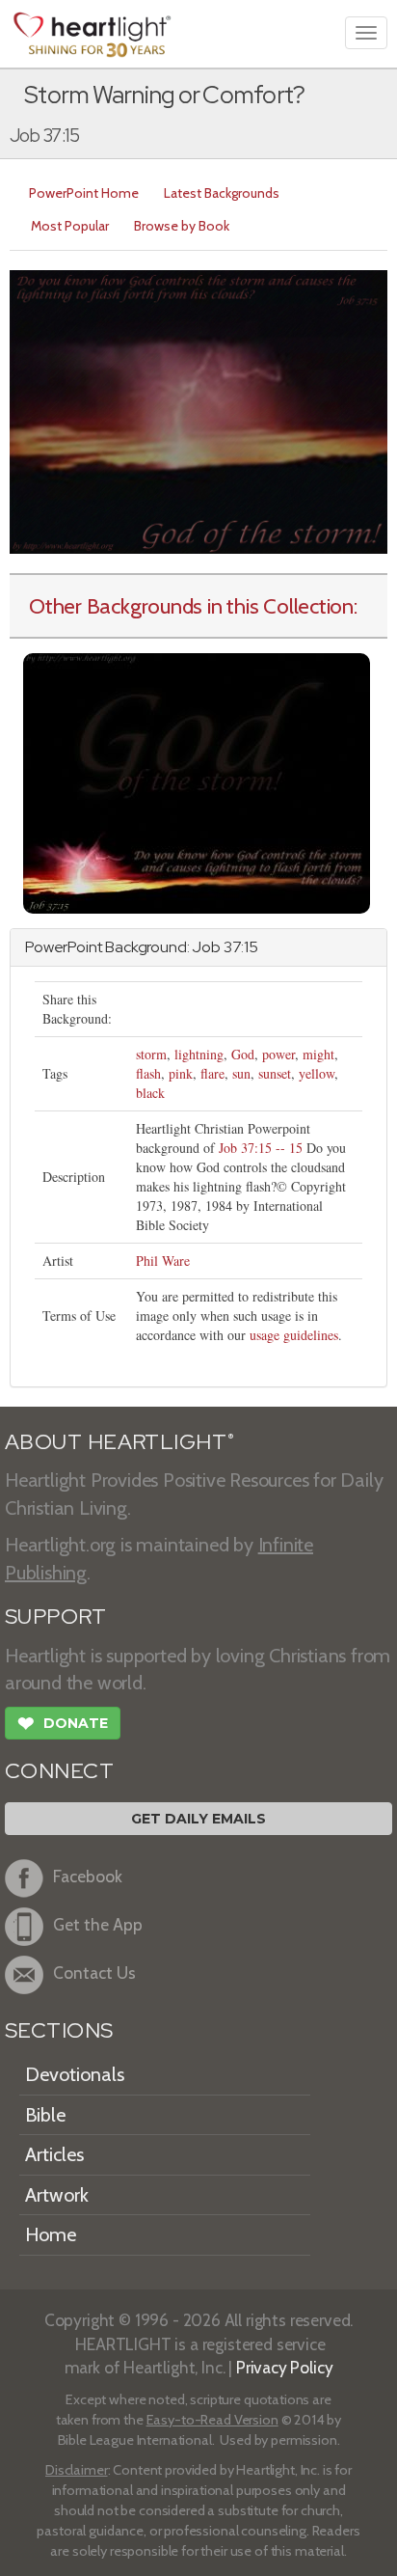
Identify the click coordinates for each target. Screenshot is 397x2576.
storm (151, 1054)
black (150, 1093)
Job (206, 947)
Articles (54, 2154)
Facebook (88, 1876)
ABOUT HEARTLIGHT (119, 1442)
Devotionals (75, 2074)
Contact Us (94, 1973)
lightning (199, 1054)
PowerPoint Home (84, 193)
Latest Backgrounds (222, 193)
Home (51, 2234)
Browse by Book (182, 226)
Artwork (57, 2195)
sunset (275, 1073)
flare (212, 1073)
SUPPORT (55, 1617)
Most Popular (70, 226)
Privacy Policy (285, 2367)
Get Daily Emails (198, 1819)
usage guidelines (294, 1335)
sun (241, 1073)
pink (181, 1073)
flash (148, 1073)
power (278, 1054)
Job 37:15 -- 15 (261, 1148)
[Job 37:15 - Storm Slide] (197, 781)
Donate (63, 1724)
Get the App (98, 1924)
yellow (317, 1073)
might (318, 1054)
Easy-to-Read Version (212, 2420)
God (243, 1054)
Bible (45, 2115)
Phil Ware (163, 1261)
